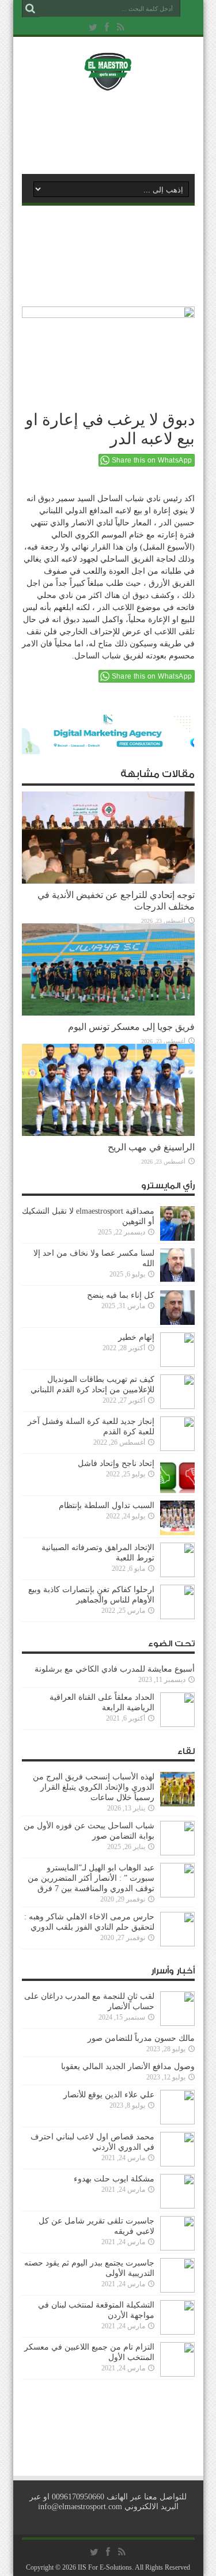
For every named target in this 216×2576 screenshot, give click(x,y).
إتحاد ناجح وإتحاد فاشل (116, 1463)
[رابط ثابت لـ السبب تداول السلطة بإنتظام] (177, 1533)
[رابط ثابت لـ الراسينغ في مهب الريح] (108, 1133)
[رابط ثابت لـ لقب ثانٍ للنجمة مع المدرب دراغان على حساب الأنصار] (177, 2023)
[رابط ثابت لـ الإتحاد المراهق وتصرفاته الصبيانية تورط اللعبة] (177, 1575)
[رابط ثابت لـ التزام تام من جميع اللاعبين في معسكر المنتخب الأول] (177, 2374)
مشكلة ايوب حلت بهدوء (114, 2179)
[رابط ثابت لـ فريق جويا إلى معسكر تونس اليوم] (108, 1013)
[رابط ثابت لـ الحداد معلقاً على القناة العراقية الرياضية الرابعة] (177, 1724)
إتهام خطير (136, 1337)
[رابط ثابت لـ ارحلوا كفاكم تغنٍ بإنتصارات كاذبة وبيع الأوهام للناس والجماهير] (177, 1617)
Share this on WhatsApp (152, 460)
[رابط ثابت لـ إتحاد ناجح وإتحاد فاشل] (177, 1490)
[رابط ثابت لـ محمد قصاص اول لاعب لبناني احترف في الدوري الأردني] (177, 2164)
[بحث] (31, 9)
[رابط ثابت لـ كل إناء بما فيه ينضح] (177, 1322)
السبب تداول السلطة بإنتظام (107, 1505)
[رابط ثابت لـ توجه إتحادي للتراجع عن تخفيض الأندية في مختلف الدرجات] (108, 881)
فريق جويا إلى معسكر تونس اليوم (131, 1027)
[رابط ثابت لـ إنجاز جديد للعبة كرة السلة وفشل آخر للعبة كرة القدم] (177, 1448)
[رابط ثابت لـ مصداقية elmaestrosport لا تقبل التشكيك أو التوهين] (177, 1238)
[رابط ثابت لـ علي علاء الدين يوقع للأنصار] (177, 2122)
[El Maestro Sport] (108, 83)
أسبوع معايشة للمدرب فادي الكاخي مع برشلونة (111, 1669)
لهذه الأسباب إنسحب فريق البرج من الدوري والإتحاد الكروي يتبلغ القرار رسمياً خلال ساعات (94, 1787)
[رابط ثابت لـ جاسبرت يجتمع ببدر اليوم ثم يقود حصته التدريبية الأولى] (177, 2290)
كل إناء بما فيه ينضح (121, 1295)
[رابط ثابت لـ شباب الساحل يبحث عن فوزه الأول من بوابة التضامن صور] (177, 1853)
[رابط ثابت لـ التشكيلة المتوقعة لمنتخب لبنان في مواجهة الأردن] (177, 2332)
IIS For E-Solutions (105, 2567)
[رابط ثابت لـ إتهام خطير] (177, 1364)
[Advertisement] (114, 131)
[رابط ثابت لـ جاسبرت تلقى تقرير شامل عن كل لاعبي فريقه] (177, 2248)
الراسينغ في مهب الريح (151, 1147)
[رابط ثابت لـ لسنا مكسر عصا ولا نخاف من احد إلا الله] (177, 1280)
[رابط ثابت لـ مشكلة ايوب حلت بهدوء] (177, 2206)
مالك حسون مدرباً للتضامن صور (141, 2038)
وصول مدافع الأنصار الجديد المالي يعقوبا (128, 2067)
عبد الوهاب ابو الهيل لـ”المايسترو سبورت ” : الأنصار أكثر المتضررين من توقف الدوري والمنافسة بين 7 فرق (91, 1878)
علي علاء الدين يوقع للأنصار (109, 2095)
